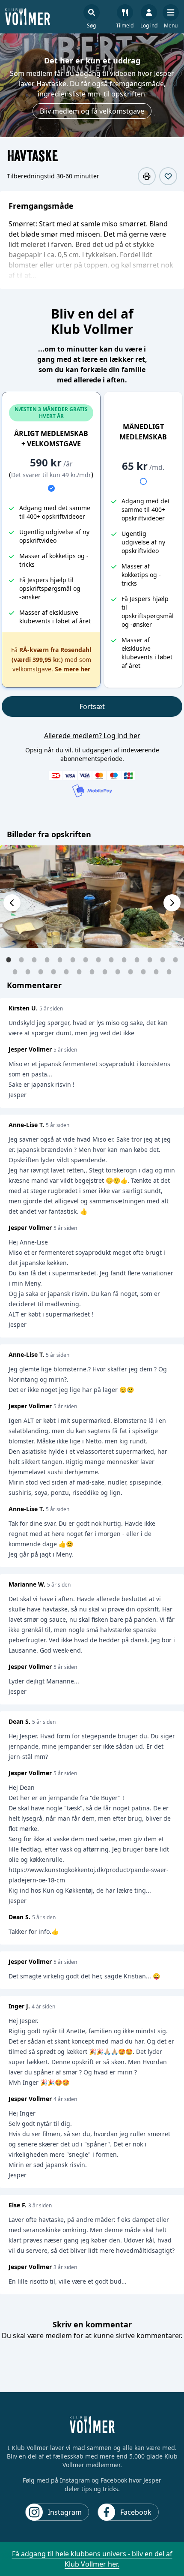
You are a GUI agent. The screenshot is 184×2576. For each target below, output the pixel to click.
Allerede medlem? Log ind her (92, 736)
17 (41, 971)
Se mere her (73, 669)
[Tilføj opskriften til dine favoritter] (168, 176)
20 (79, 971)
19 (66, 971)
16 (28, 971)
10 (124, 959)
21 (92, 971)
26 (156, 971)
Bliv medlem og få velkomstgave (92, 111)
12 (150, 959)
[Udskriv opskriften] (147, 176)
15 (15, 971)
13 (163, 959)
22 (105, 971)
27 (169, 971)
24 (131, 971)
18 (53, 971)
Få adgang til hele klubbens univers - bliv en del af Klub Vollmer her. (92, 2559)
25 (143, 971)
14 (175, 959)
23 (118, 971)
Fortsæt (92, 706)
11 (137, 959)
